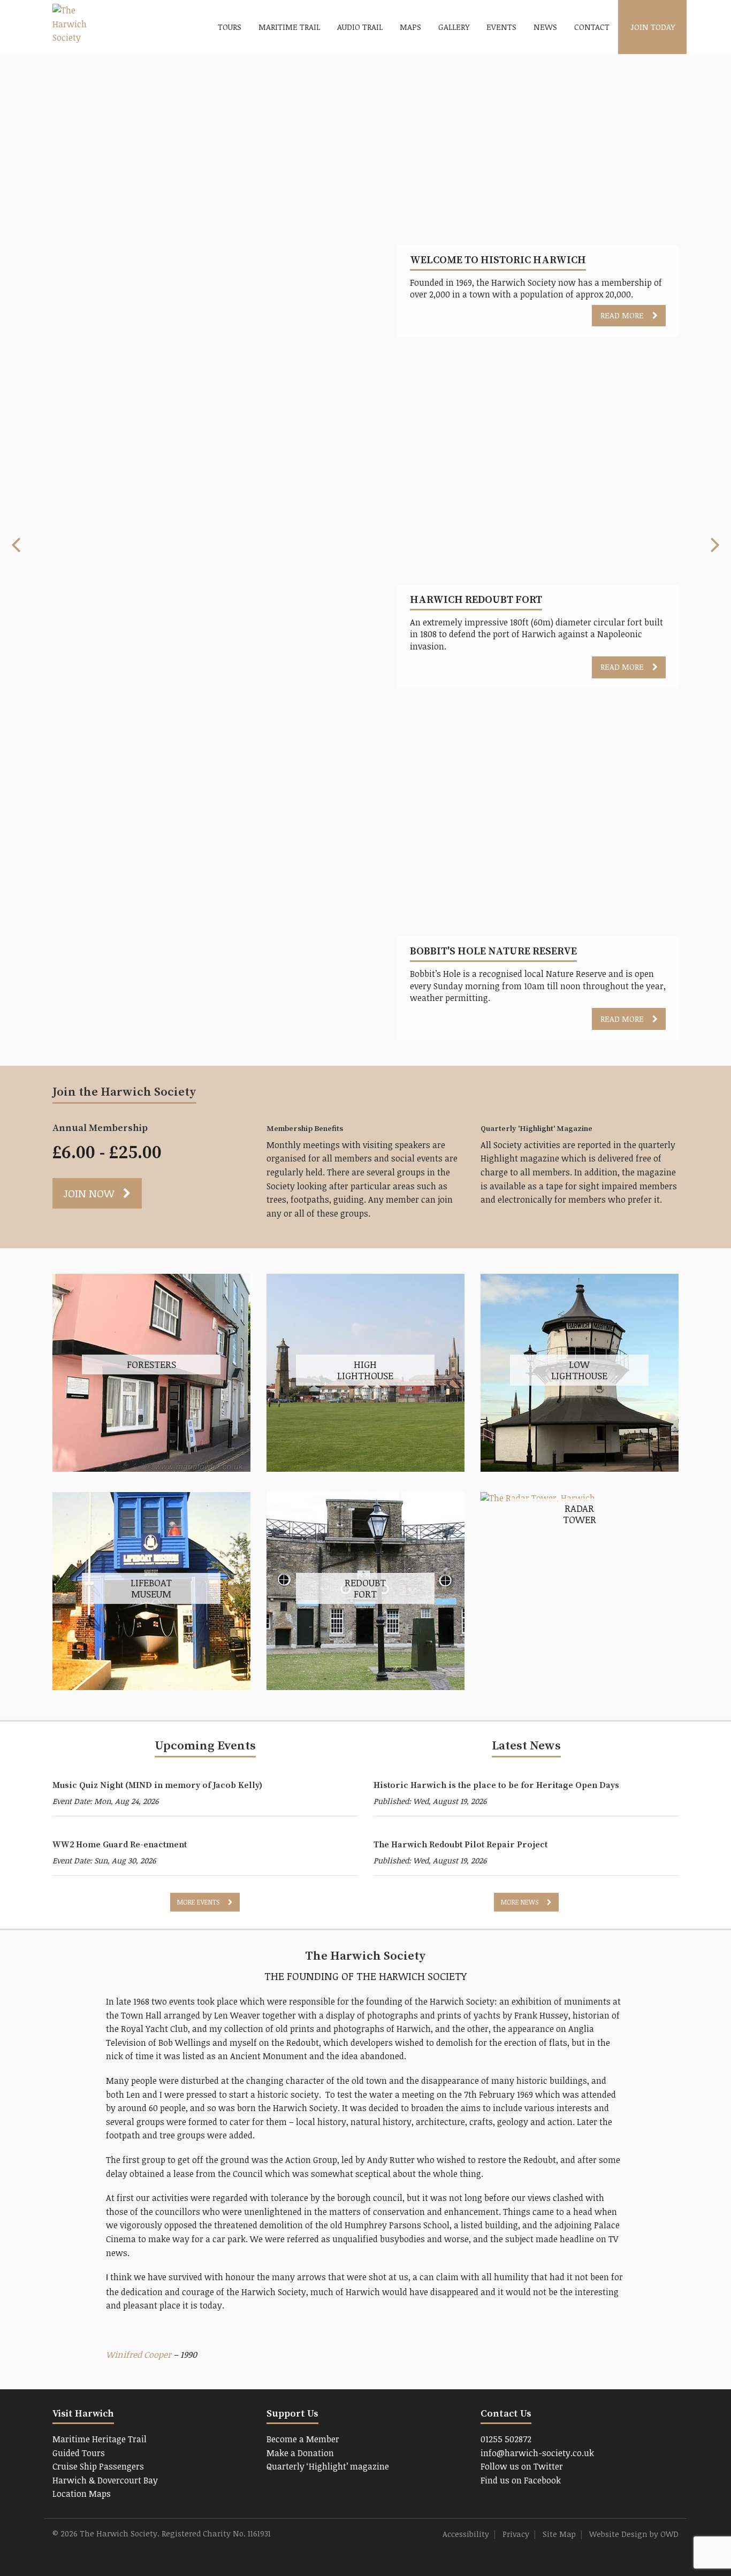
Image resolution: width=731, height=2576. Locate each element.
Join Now (89, 1193)
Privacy (516, 2534)
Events (501, 27)
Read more (622, 315)
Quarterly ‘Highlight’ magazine (328, 2466)
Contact (592, 27)
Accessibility (466, 2534)
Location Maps (82, 2494)
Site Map (559, 2534)
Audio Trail (360, 27)
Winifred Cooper (139, 2355)
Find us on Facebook (521, 2480)
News (545, 27)
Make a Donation (300, 2453)
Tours (230, 27)
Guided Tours (79, 2453)
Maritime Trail (289, 27)
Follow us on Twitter (522, 2466)
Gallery (454, 27)
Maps (410, 27)
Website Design (618, 2534)
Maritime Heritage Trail (100, 2439)
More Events (198, 1902)
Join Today (653, 27)
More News (520, 1902)
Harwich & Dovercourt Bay (105, 2480)
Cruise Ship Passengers (98, 2466)
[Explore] (538, 1498)
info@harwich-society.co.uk (537, 2453)
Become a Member (303, 2439)
